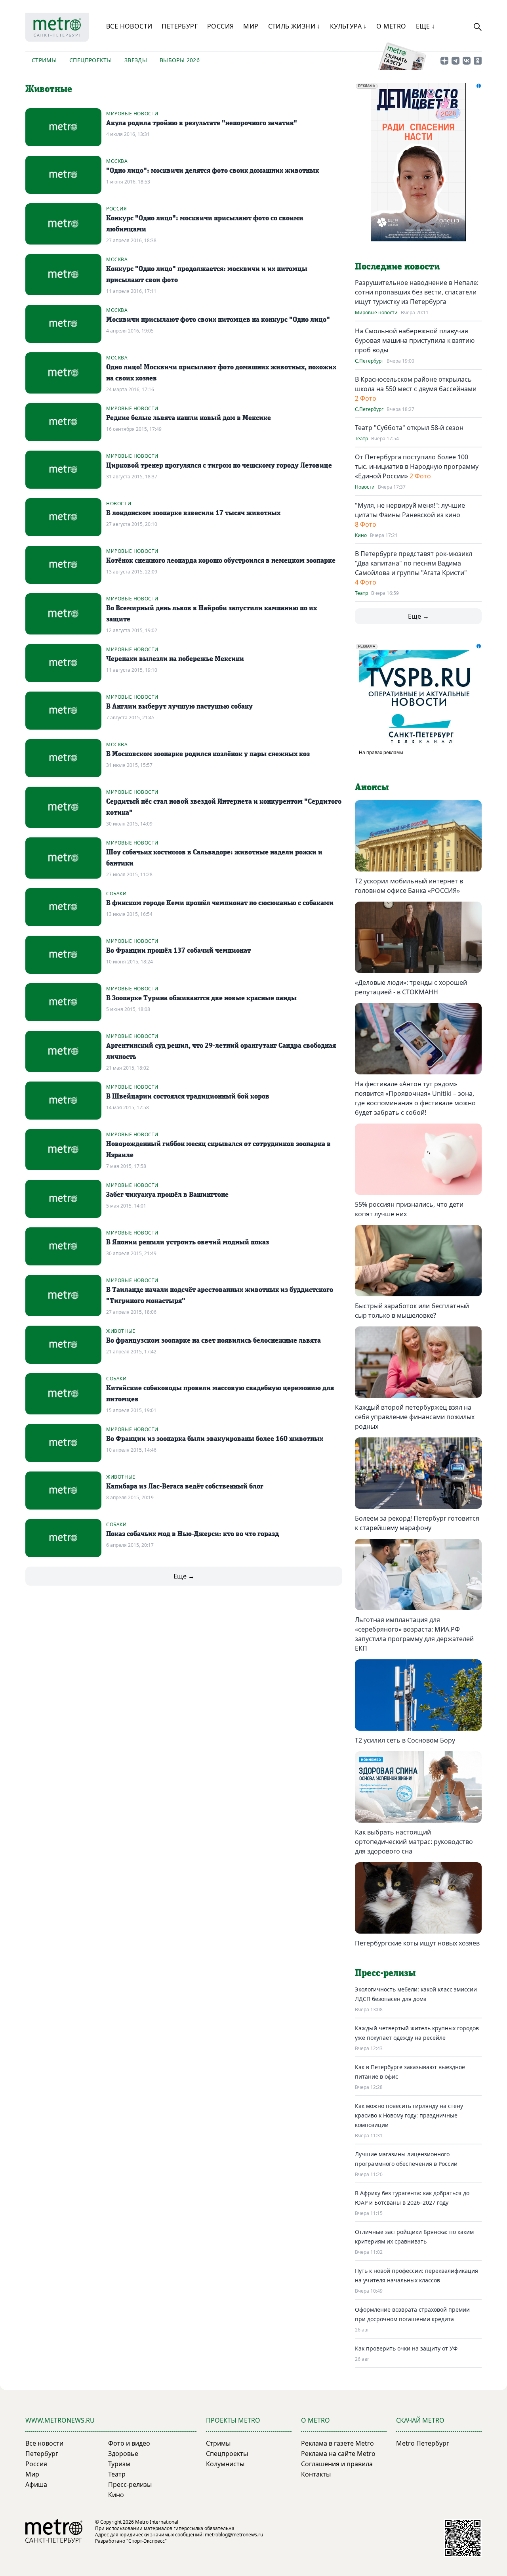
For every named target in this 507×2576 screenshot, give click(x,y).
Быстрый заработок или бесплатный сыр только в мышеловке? (412, 1311)
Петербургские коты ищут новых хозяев (417, 1943)
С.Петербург (369, 361)
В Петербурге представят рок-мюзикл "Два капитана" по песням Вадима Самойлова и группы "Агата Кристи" (414, 563)
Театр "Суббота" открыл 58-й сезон (409, 428)
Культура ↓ (348, 26)
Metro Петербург (423, 2443)
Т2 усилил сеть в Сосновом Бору (405, 1740)
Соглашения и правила (337, 2464)
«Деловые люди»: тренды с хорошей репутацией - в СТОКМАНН (411, 987)
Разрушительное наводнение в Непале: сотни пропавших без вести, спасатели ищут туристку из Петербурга (417, 292)
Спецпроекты (91, 60)
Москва (117, 161)
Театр (361, 439)
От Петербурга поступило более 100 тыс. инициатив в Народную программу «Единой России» (417, 466)
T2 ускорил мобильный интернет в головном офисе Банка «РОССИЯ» (409, 886)
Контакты (316, 2474)
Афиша (36, 2484)
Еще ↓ (426, 26)
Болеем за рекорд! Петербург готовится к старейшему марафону (417, 1523)
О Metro (391, 26)
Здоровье (123, 2454)
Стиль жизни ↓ (294, 26)
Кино (361, 535)
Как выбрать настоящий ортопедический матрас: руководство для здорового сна (414, 1842)
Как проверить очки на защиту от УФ (406, 2348)
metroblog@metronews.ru (234, 2535)
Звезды (136, 60)
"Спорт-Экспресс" (147, 2541)
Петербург (180, 26)
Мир (251, 26)
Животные (121, 1331)
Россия (220, 26)
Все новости (129, 26)
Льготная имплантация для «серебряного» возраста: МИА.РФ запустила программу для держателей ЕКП (414, 1634)
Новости (119, 504)
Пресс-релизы (130, 2484)
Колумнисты (225, 2464)
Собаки (116, 893)
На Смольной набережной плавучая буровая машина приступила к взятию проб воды (415, 340)
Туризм (119, 2464)
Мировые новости (132, 114)
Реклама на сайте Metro (338, 2454)
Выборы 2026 (180, 60)
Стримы (44, 60)
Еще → (184, 1576)
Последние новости (397, 267)
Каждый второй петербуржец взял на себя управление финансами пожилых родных (415, 1417)
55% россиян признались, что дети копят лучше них (409, 1209)
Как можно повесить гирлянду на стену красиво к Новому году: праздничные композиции (409, 2115)
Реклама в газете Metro (337, 2443)
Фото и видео (129, 2443)
